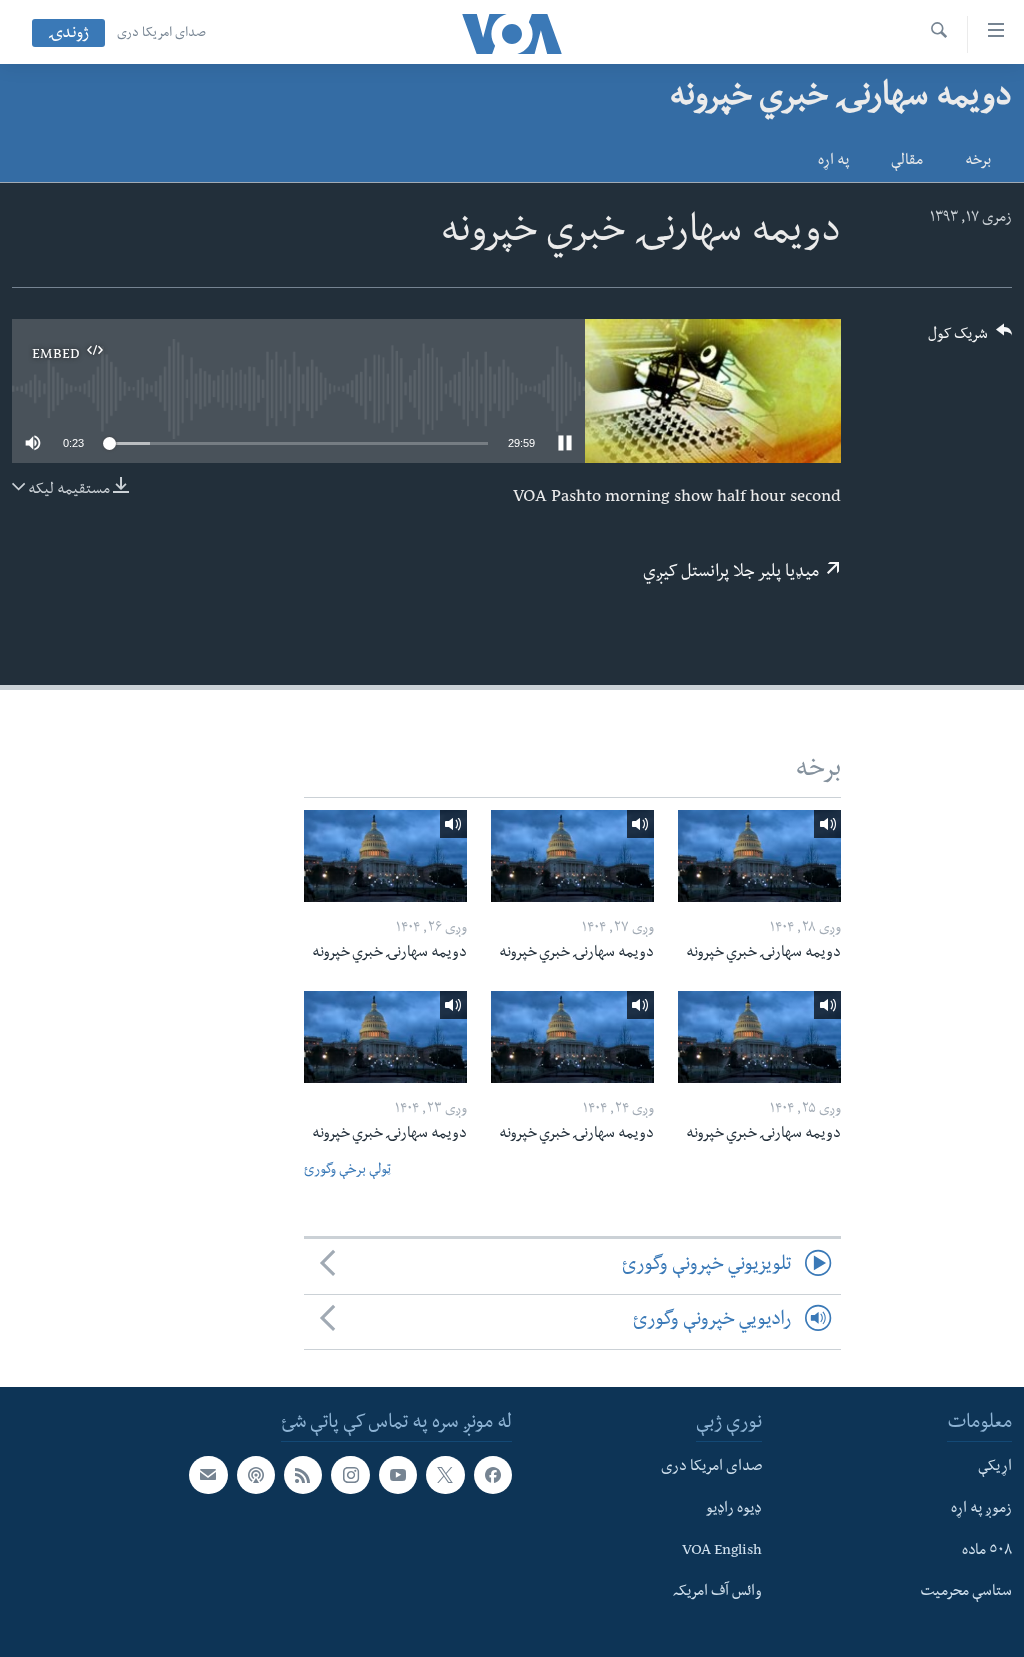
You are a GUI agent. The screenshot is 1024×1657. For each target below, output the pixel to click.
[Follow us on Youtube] (398, 1475)
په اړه (833, 162)
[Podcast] (256, 1475)
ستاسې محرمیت (966, 1593)
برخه (978, 162)
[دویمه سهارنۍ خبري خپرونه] (759, 856)
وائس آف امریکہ (717, 1593)
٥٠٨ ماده (987, 1551)
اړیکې (995, 1468)
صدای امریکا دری (161, 34)
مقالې (907, 162)
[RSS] (303, 1475)
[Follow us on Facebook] (493, 1475)
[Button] (970, 340)
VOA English (722, 1551)
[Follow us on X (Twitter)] (445, 1475)
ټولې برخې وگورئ (347, 1171)
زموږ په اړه (981, 1509)
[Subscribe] (208, 1475)
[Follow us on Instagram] (350, 1475)
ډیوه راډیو (734, 1509)
